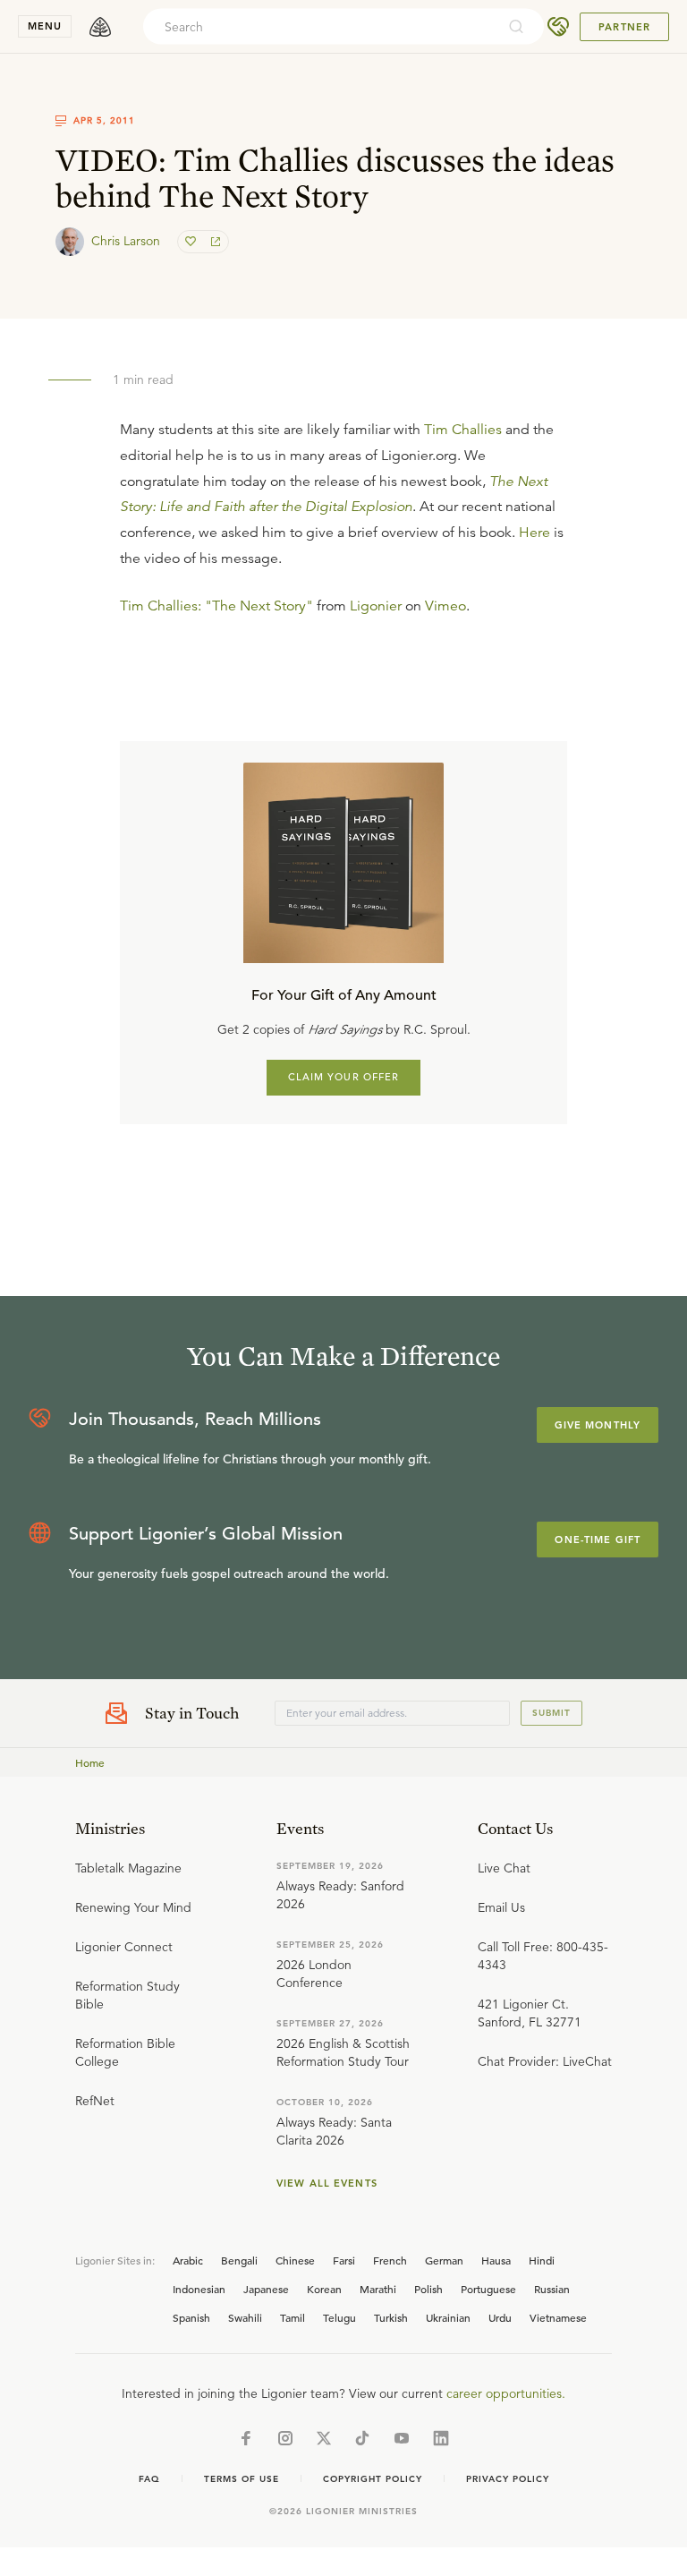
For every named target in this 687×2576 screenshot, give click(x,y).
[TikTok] (362, 2438)
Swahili (245, 2317)
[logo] (100, 27)
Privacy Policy (508, 2479)
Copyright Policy (373, 2479)
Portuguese (488, 2289)
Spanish (191, 2317)
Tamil (293, 2317)
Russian (552, 2289)
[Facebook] (246, 2438)
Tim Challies (463, 430)
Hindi (542, 2260)
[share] (214, 242)
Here (534, 533)
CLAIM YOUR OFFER (344, 1077)
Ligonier (376, 606)
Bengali (239, 2260)
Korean (324, 2289)
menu (45, 26)
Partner (624, 27)
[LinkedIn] (441, 2438)
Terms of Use (242, 2479)
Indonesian (199, 2289)
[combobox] (319, 27)
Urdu (500, 2317)
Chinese (295, 2260)
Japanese (266, 2289)
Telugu (339, 2317)
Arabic (188, 2260)
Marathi (378, 2289)
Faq (149, 2479)
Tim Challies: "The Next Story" (216, 606)
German (444, 2260)
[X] (324, 2438)
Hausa (496, 2260)
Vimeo (445, 606)
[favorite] (192, 242)
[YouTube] (402, 2438)
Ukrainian (448, 2317)
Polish (428, 2289)
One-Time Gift (598, 1540)
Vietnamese (558, 2317)
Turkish (391, 2317)
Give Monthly (598, 1425)
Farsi (344, 2260)
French (390, 2260)
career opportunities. (506, 2393)
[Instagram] (285, 2438)
